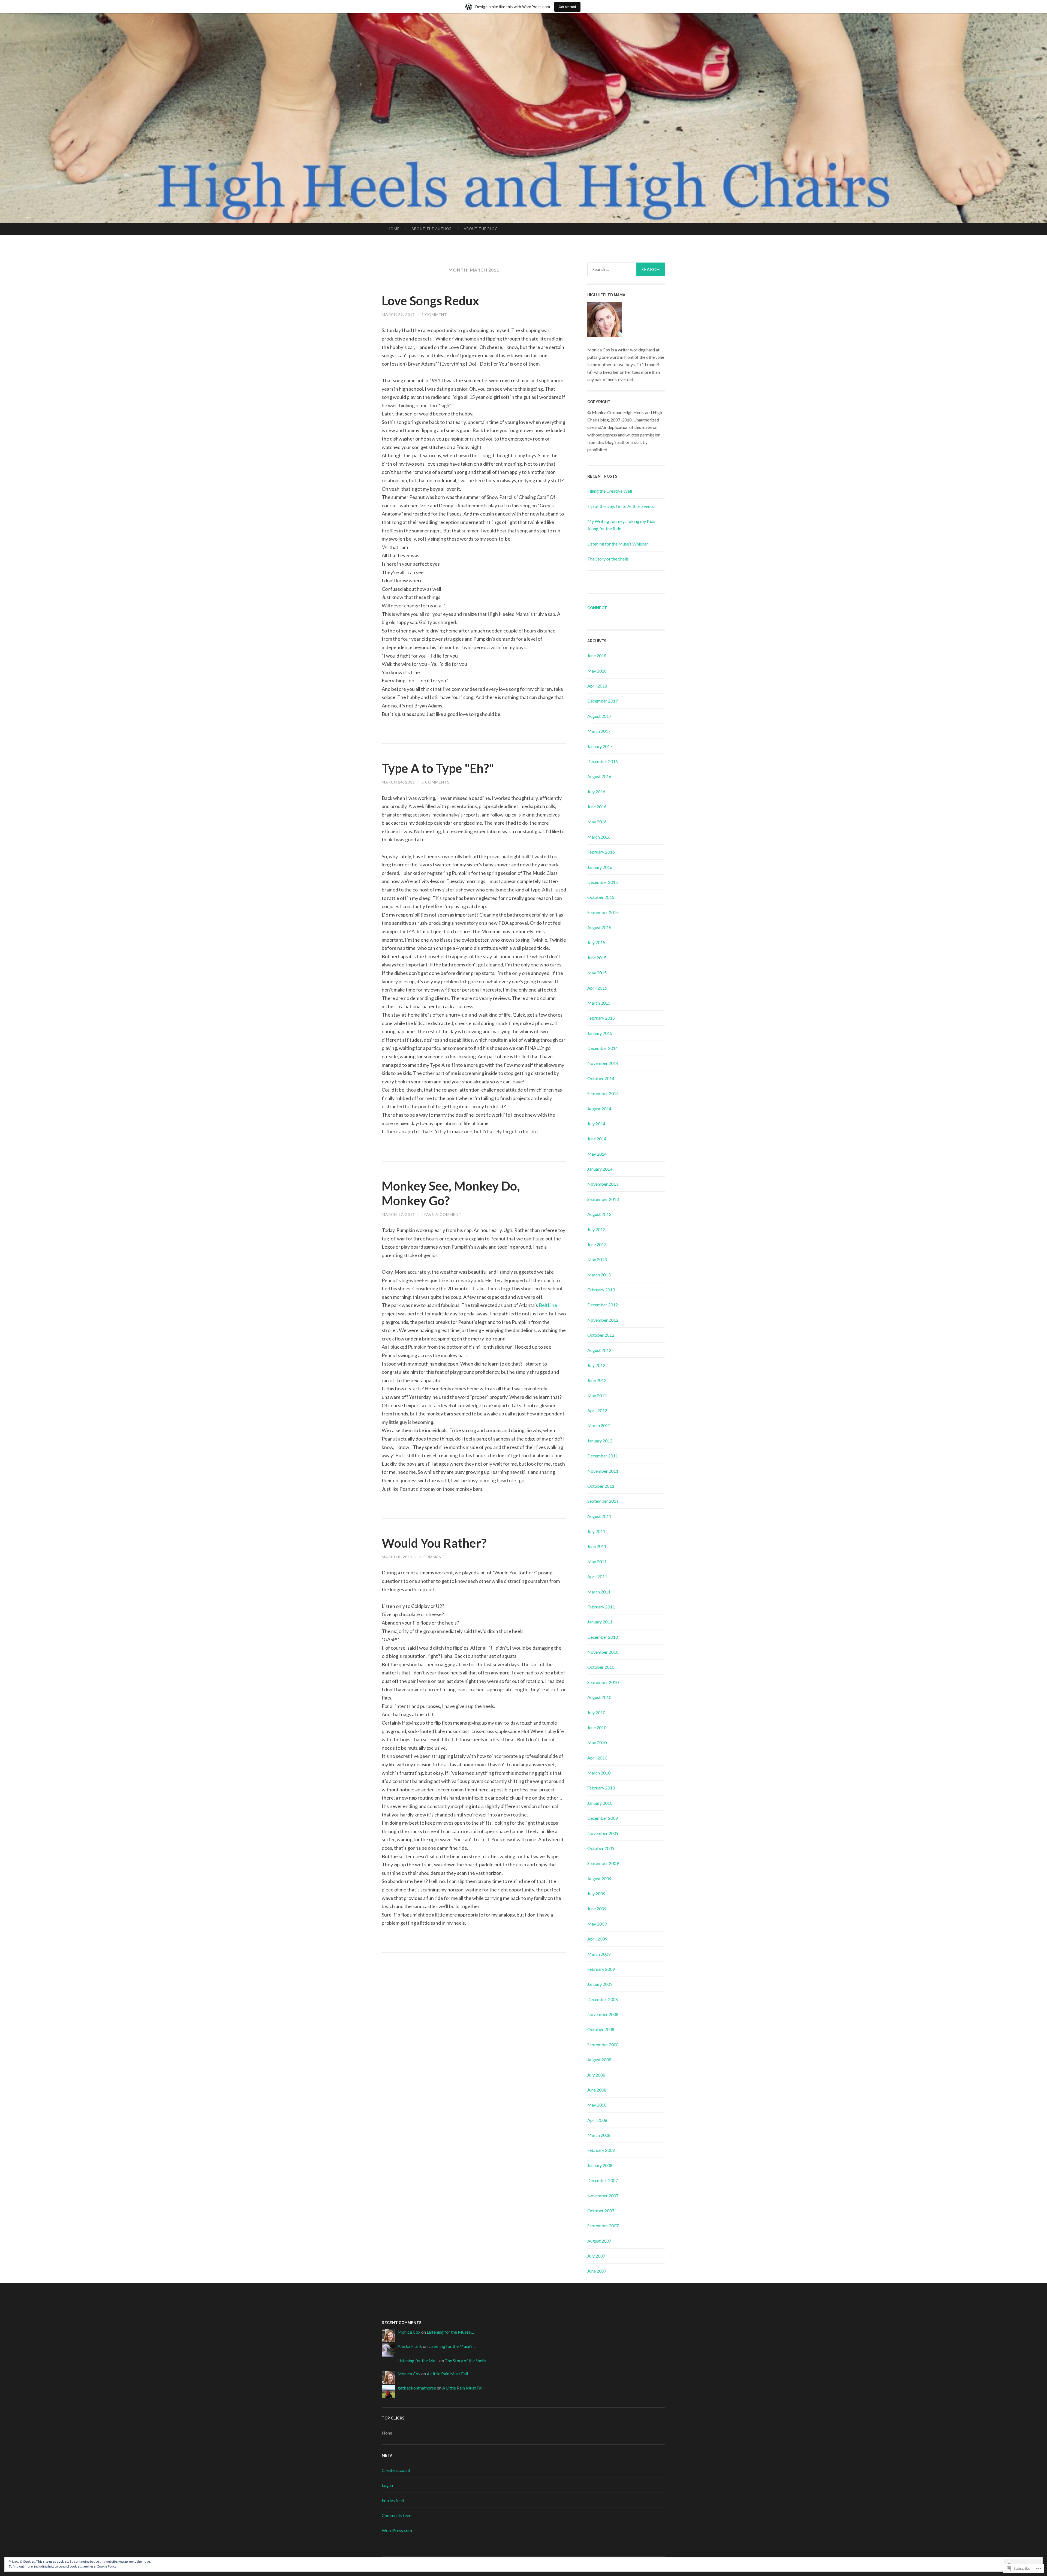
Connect (597, 608)
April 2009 (597, 1939)
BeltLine (548, 1305)
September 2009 (603, 1863)
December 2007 (603, 2180)
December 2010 (603, 1637)
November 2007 (603, 2196)
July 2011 (596, 1531)
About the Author (432, 229)
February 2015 (601, 1018)
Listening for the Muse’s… (450, 2332)
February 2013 (601, 1290)
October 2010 (601, 1667)
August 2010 (599, 1697)
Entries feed (393, 2500)
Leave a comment (442, 1214)
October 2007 (601, 2211)
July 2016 (596, 792)
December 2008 (603, 1999)
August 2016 (599, 776)
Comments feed (397, 2515)
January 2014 (600, 1169)
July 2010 (596, 1712)
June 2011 (597, 1546)
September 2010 (603, 1682)
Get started (567, 7)
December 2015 (603, 882)
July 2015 (596, 942)
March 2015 (599, 1003)
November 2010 (603, 1652)
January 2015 (600, 1033)
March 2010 (599, 1773)
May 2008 (597, 2105)
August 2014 (599, 1109)
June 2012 (597, 1380)
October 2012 (601, 1335)
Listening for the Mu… (418, 2360)
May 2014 (597, 1154)
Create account (396, 2470)
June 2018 (597, 656)
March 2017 (599, 731)
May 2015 (597, 973)
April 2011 (597, 1576)
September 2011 (603, 1501)
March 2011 (599, 1592)
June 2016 (597, 807)
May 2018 (597, 671)
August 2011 (599, 1516)
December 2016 (603, 761)
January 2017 (600, 746)
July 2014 (596, 1124)
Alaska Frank (410, 2346)
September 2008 (603, 2045)
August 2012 (599, 1350)
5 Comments (436, 782)
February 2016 (601, 852)
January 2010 (600, 1803)
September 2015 (603, 912)
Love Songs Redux (430, 301)
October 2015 (601, 897)
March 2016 (599, 837)
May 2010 (597, 1742)
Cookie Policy (107, 2566)
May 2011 (597, 1561)
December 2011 (603, 1456)
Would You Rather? (434, 1543)
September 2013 (603, 1199)
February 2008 (601, 2150)
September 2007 (603, 2226)
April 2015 (597, 988)
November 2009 (603, 1833)
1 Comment (434, 314)
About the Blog (481, 229)
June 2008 (597, 2090)
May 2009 (597, 1924)
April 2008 (597, 2120)
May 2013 (597, 1259)
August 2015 (599, 927)
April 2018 (597, 686)
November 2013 (603, 1184)
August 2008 (599, 2060)
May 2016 (597, 822)
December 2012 (603, 1305)
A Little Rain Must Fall (447, 2374)
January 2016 (600, 867)
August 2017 (599, 716)
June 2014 (597, 1139)
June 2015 (597, 958)
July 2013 (596, 1229)
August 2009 (599, 1878)
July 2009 (596, 1893)
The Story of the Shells (608, 559)
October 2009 (601, 1848)
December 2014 (603, 1048)
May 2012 (597, 1395)
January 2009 (600, 1984)
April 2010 (597, 1758)
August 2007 (599, 2241)
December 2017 (603, 701)
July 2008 (596, 2075)
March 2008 (599, 2135)
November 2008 (603, 2014)
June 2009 (597, 1908)
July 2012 (596, 1365)
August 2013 (599, 1214)
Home (394, 229)
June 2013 (597, 1244)
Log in (387, 2485)
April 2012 (597, 1410)
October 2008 (601, 2029)
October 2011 (601, 1486)
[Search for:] (626, 269)
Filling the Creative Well (610, 491)
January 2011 (600, 1622)
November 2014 (603, 1063)
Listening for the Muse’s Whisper (618, 544)
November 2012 (603, 1320)
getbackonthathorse (417, 2388)
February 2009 (601, 1969)
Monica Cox (409, 2332)
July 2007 (596, 2256)
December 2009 (603, 1818)
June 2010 (597, 1727)
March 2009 (599, 1954)
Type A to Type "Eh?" (438, 768)
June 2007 (597, 2271)
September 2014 (603, 1093)
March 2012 (599, 1425)
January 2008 (600, 2165)
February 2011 (601, 1607)
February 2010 (601, 1788)
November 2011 (603, 1471)
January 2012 (600, 1441)
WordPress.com (397, 2530)
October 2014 (601, 1078)
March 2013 (599, 1275)
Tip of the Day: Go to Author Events (621, 506)
